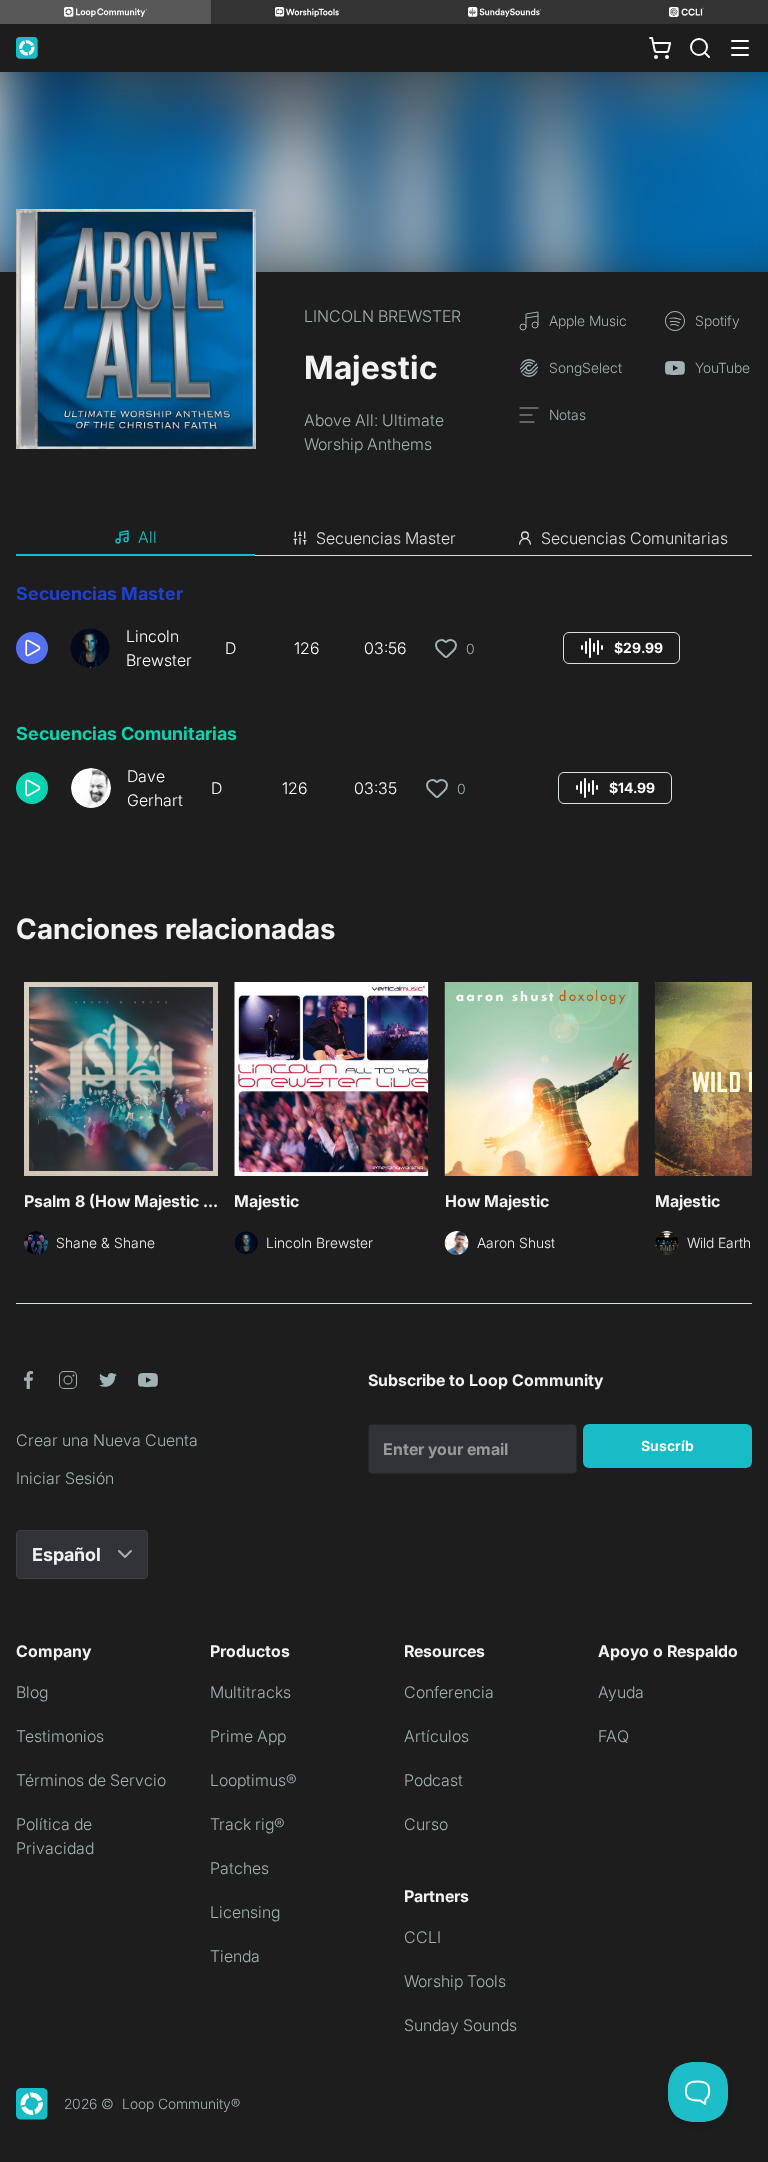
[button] (35, 648)
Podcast (433, 1780)
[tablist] (384, 538)
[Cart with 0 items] (660, 48)
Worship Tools (455, 1981)
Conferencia (449, 1692)
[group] (621, 648)
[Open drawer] (740, 48)
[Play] (32, 648)
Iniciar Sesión (65, 1478)
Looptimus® (253, 1780)
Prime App (248, 1736)
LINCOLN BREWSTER (382, 316)
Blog (32, 1692)
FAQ (613, 1736)
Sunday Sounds (460, 2025)
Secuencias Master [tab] (386, 538)
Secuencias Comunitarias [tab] (634, 538)
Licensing (245, 1912)
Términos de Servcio (91, 1780)
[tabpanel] (384, 704)
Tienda (235, 1956)
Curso (426, 1824)
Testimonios (60, 1736)
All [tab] (147, 537)
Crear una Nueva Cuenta (107, 1440)
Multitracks (250, 1692)
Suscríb (667, 1445)
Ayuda (621, 1692)
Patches (239, 1868)
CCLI (422, 1937)
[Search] (700, 48)
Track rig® (247, 1824)
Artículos (436, 1736)
